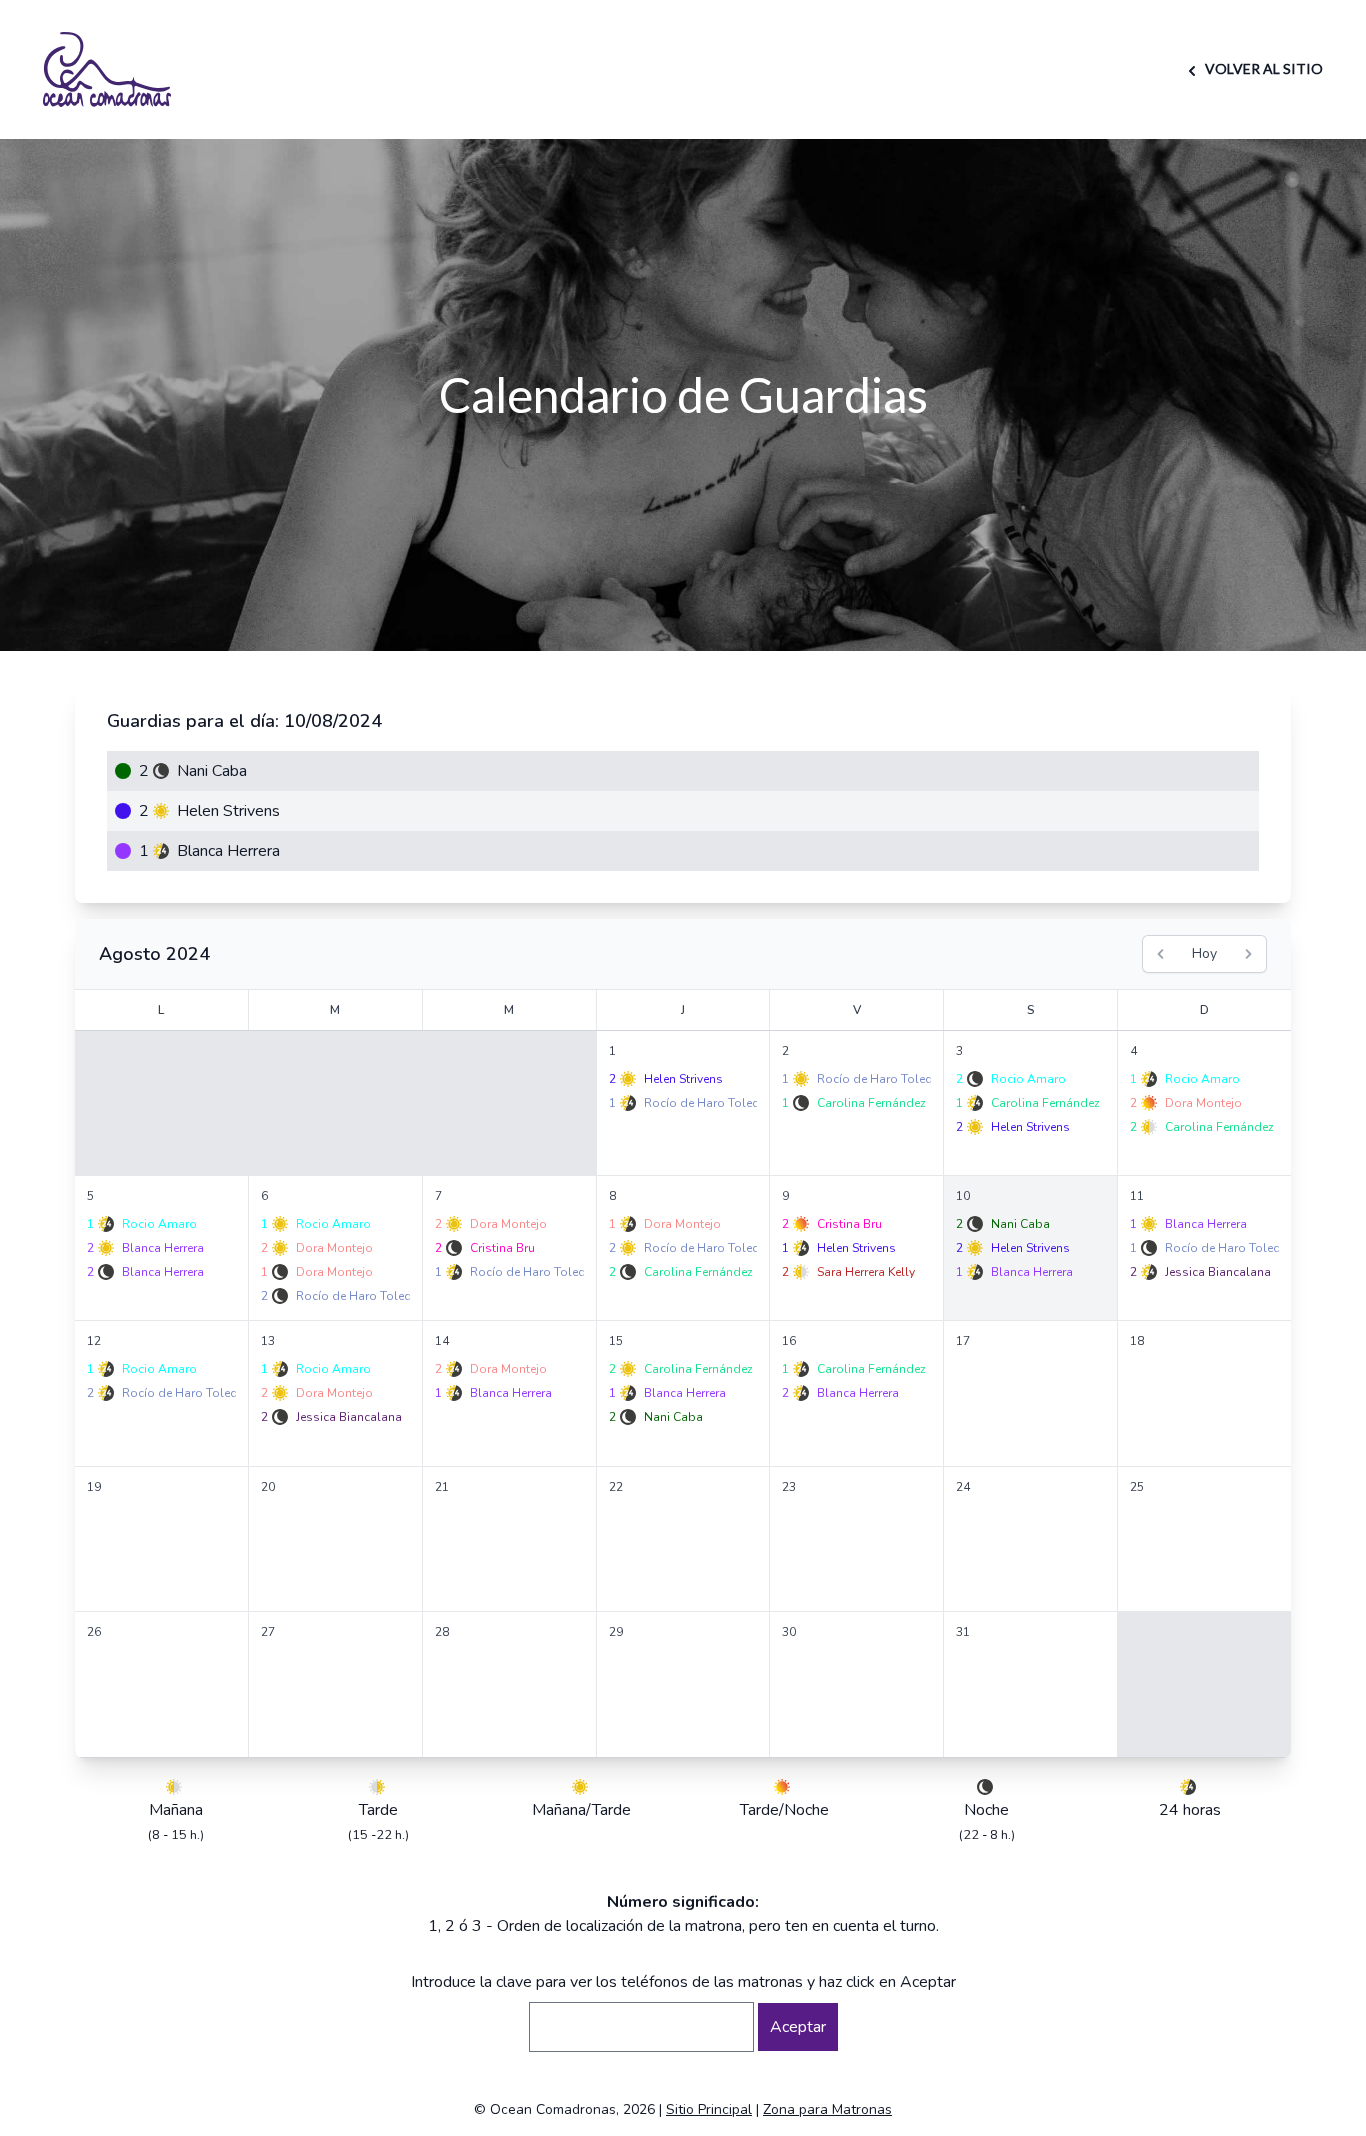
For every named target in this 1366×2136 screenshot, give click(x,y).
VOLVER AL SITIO (1262, 68)
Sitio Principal (709, 2109)
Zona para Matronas (827, 2109)
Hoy (1204, 953)
